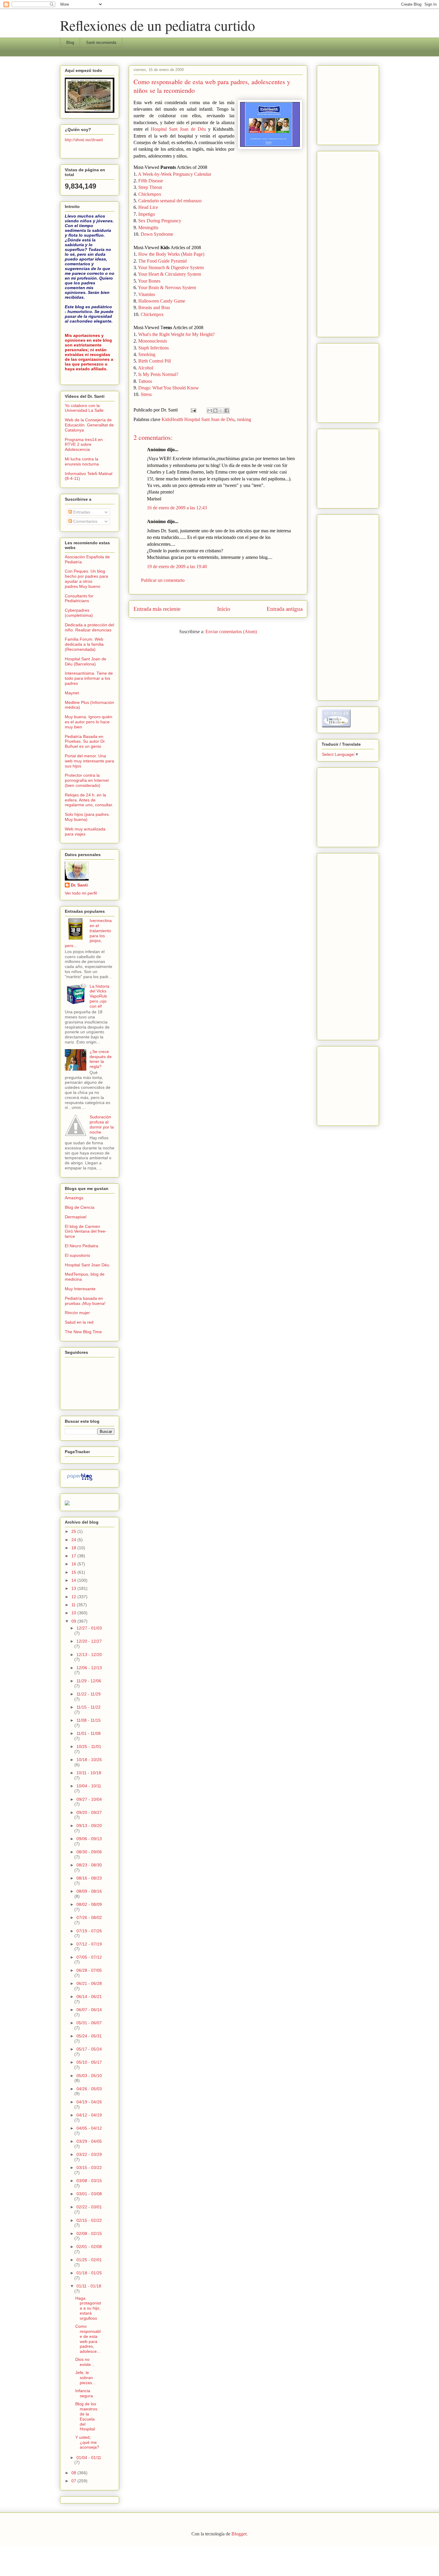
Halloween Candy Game (162, 301)
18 (74, 1548)
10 (74, 1613)
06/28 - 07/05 (89, 1970)
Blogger (239, 2534)
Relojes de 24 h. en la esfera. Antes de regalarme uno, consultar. (89, 800)
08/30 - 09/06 (89, 1852)
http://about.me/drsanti (84, 139)
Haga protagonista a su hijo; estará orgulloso (88, 2308)
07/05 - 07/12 (89, 1957)
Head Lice (148, 207)
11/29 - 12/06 (89, 1681)
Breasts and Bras (154, 307)
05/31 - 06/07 (89, 2023)
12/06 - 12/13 (89, 1668)
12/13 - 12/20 (89, 1655)
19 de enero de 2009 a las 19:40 (177, 566)
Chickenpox (150, 194)
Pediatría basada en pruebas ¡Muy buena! (85, 1301)
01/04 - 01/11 (89, 2458)
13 (74, 1588)
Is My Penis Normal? (158, 374)
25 (74, 1531)
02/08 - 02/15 (89, 2233)
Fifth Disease (151, 181)
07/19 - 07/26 (89, 1931)
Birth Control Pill (155, 361)
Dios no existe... (85, 2362)
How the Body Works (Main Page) (171, 254)
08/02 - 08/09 (89, 1904)
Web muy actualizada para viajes (85, 831)
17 (74, 1556)
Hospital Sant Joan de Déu (178, 129)
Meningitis (148, 228)
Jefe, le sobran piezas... (85, 2378)
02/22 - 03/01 (89, 2207)
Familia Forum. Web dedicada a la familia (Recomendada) (84, 644)
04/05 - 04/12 (89, 2128)
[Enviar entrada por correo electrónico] (193, 410)
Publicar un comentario (163, 580)
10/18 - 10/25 (89, 1760)
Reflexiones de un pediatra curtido (158, 25)
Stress (146, 394)
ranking (244, 419)
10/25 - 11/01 (89, 1746)
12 (74, 1597)
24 (74, 1540)
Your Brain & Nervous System (167, 287)
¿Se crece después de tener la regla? (101, 1059)
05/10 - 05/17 (89, 2062)
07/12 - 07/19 (89, 1944)
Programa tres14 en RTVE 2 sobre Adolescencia (84, 445)
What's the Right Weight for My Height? (176, 334)
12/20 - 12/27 (89, 1641)
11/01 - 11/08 (89, 1733)
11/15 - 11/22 (89, 1707)
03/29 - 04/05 (89, 2141)
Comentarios (85, 521)
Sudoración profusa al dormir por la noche (102, 1124)
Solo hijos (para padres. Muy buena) (87, 817)
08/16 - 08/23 (89, 1878)
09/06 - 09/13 (89, 1839)
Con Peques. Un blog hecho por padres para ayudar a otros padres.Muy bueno (86, 579)
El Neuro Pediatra (82, 1246)
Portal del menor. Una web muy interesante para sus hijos (89, 761)
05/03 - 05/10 (89, 2076)
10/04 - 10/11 (89, 1786)
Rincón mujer (77, 1313)
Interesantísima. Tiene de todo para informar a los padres (89, 678)
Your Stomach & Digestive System (171, 268)
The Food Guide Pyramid (162, 261)
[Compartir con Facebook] (227, 411)
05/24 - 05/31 (89, 2036)
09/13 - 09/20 (89, 1826)
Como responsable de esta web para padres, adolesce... (88, 2339)
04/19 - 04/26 (89, 2102)
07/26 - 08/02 (89, 1917)
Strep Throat (150, 187)
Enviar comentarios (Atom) (231, 632)
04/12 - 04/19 (89, 2115)
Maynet (72, 693)
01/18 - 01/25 (89, 2273)
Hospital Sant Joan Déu (87, 1265)
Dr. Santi (79, 885)
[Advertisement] (340, 104)
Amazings (74, 1198)
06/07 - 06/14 (89, 2010)
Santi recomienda (101, 43)
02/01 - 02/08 (89, 2247)
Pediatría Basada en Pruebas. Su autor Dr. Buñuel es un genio (85, 741)
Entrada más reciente (157, 609)
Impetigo (147, 214)
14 (74, 1580)
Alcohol (146, 368)
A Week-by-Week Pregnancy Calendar (175, 174)
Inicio (224, 609)
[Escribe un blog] (215, 411)
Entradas (81, 512)
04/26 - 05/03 (89, 2089)
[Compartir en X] (221, 411)
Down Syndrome (157, 234)
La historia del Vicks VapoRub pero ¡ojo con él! (99, 996)
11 (74, 1605)
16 (74, 1564)
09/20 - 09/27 (89, 1812)
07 (74, 2481)
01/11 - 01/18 (89, 2286)
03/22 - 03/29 (89, 2154)
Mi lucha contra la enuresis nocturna (82, 461)
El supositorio (77, 1255)
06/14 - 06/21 (89, 1997)
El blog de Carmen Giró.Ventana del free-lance (86, 1231)
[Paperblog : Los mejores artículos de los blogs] (80, 1480)
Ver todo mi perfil (81, 893)
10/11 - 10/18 (89, 1773)
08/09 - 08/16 (89, 1891)
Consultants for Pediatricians (79, 598)
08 (74, 2473)
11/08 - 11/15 (89, 1720)
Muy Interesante (80, 1289)
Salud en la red (79, 1322)
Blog (70, 43)
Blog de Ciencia (80, 1207)
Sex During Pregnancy (160, 221)
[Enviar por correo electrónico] (210, 411)
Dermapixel (76, 1217)
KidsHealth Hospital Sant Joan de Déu (198, 419)
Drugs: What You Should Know (169, 388)
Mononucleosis (153, 341)
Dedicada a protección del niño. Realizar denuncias (89, 627)
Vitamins (147, 294)
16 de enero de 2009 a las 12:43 (177, 508)
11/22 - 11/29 (89, 1694)
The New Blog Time (83, 1332)
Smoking (147, 354)
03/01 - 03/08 (89, 2194)
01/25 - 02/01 (89, 2260)
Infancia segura (84, 2393)
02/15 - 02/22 (89, 2220)
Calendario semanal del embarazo (170, 201)
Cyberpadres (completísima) (79, 613)
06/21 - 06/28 (89, 1983)
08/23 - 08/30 (89, 1865)
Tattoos (145, 381)
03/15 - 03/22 (89, 2168)
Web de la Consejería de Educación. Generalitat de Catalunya (89, 425)
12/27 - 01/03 (89, 1628)
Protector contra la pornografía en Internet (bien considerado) (87, 780)
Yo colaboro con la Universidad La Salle (84, 408)
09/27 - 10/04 (89, 1799)
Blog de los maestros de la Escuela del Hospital (86, 2416)
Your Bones (149, 281)
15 (74, 1572)
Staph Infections (154, 348)
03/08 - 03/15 (89, 2181)
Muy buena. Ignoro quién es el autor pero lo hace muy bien (89, 722)
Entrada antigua (285, 609)
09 (74, 1621)
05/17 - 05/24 (89, 2049)
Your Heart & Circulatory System (169, 274)
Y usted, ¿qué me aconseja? (87, 2442)
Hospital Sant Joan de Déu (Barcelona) (86, 661)
